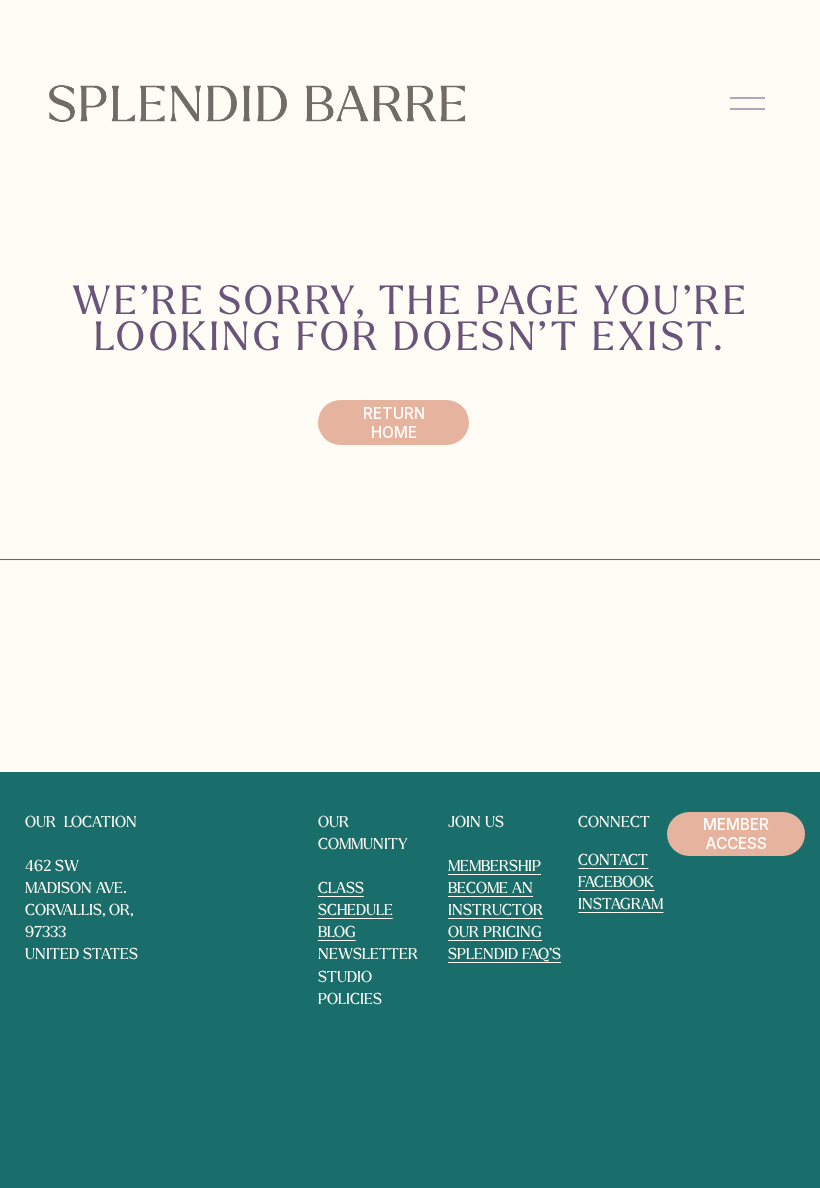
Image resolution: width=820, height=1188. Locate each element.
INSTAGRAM (620, 905)
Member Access (736, 834)
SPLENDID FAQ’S (504, 955)
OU (458, 933)
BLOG (337, 933)
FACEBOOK (616, 883)
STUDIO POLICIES (350, 989)
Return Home (394, 423)
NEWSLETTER (368, 955)
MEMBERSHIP (494, 867)
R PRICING (505, 933)
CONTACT (613, 861)
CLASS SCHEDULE (355, 900)
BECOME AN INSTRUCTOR (495, 900)
